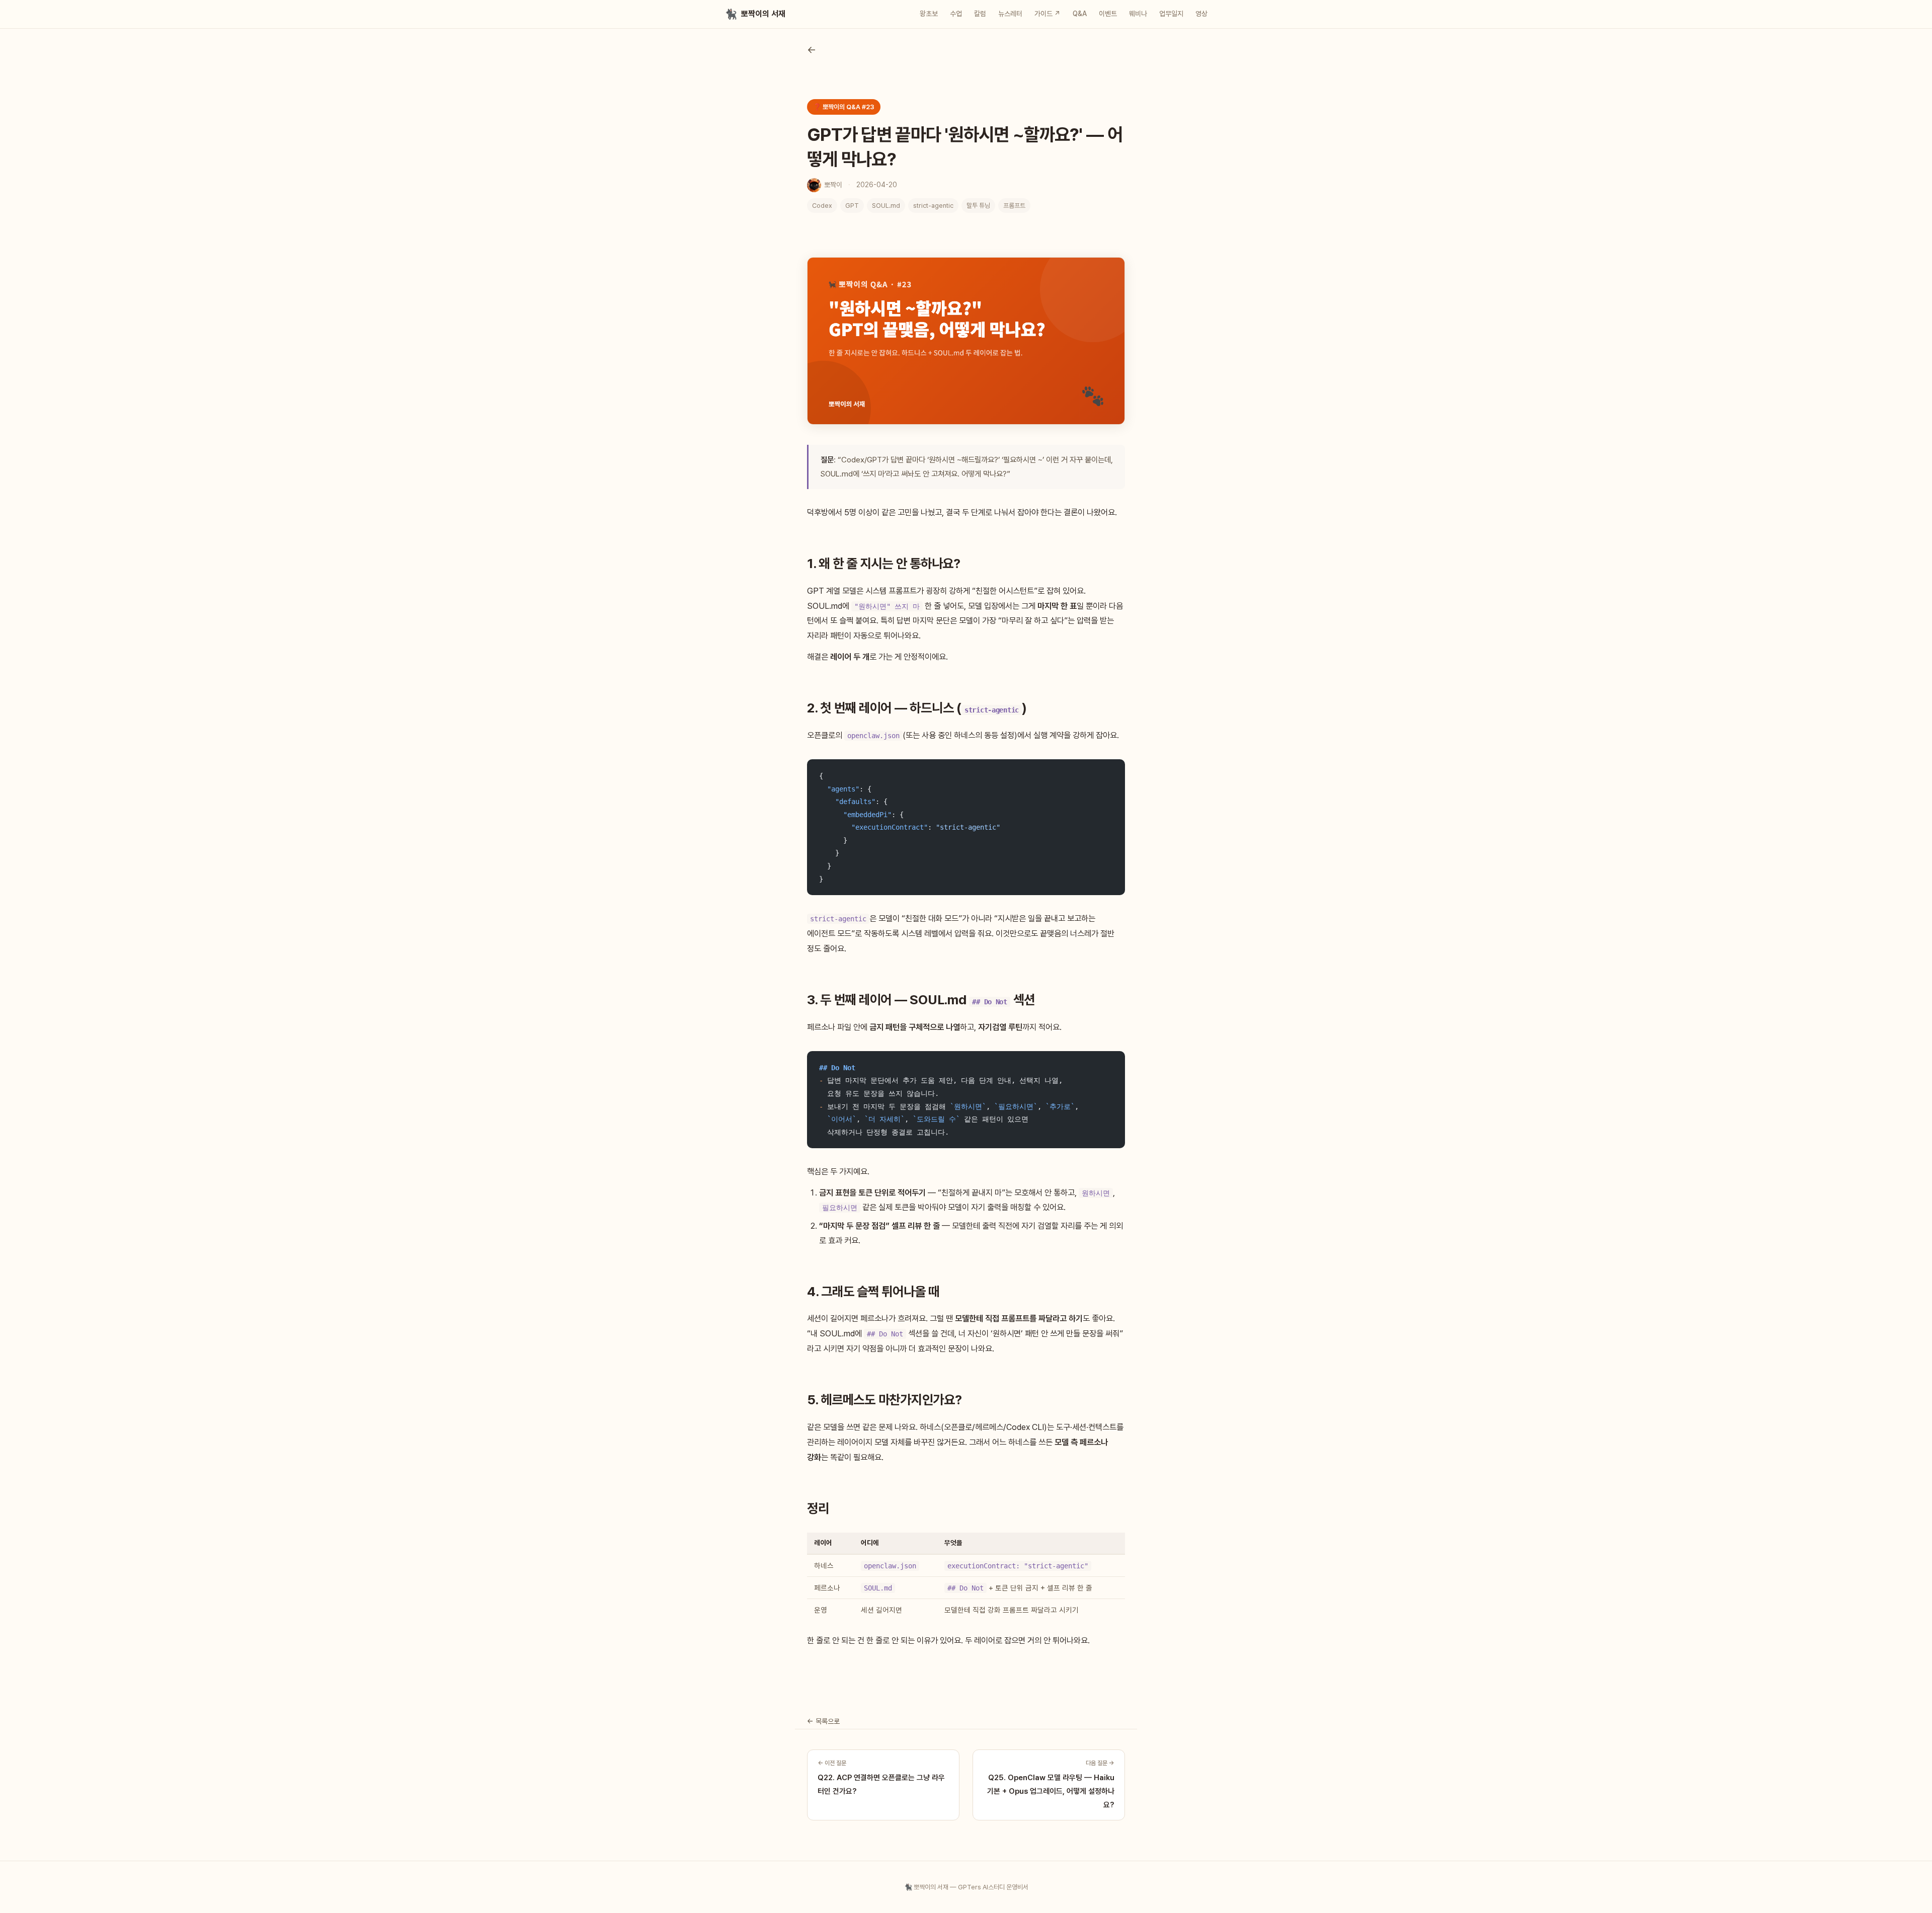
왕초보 (929, 14)
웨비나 (1138, 14)
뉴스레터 (1010, 14)
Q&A (1080, 14)
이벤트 (1108, 14)
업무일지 (1171, 14)
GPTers (970, 1887)
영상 (1201, 14)
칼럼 (980, 14)
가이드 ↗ (1048, 14)
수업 (956, 14)
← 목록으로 (823, 1721)
